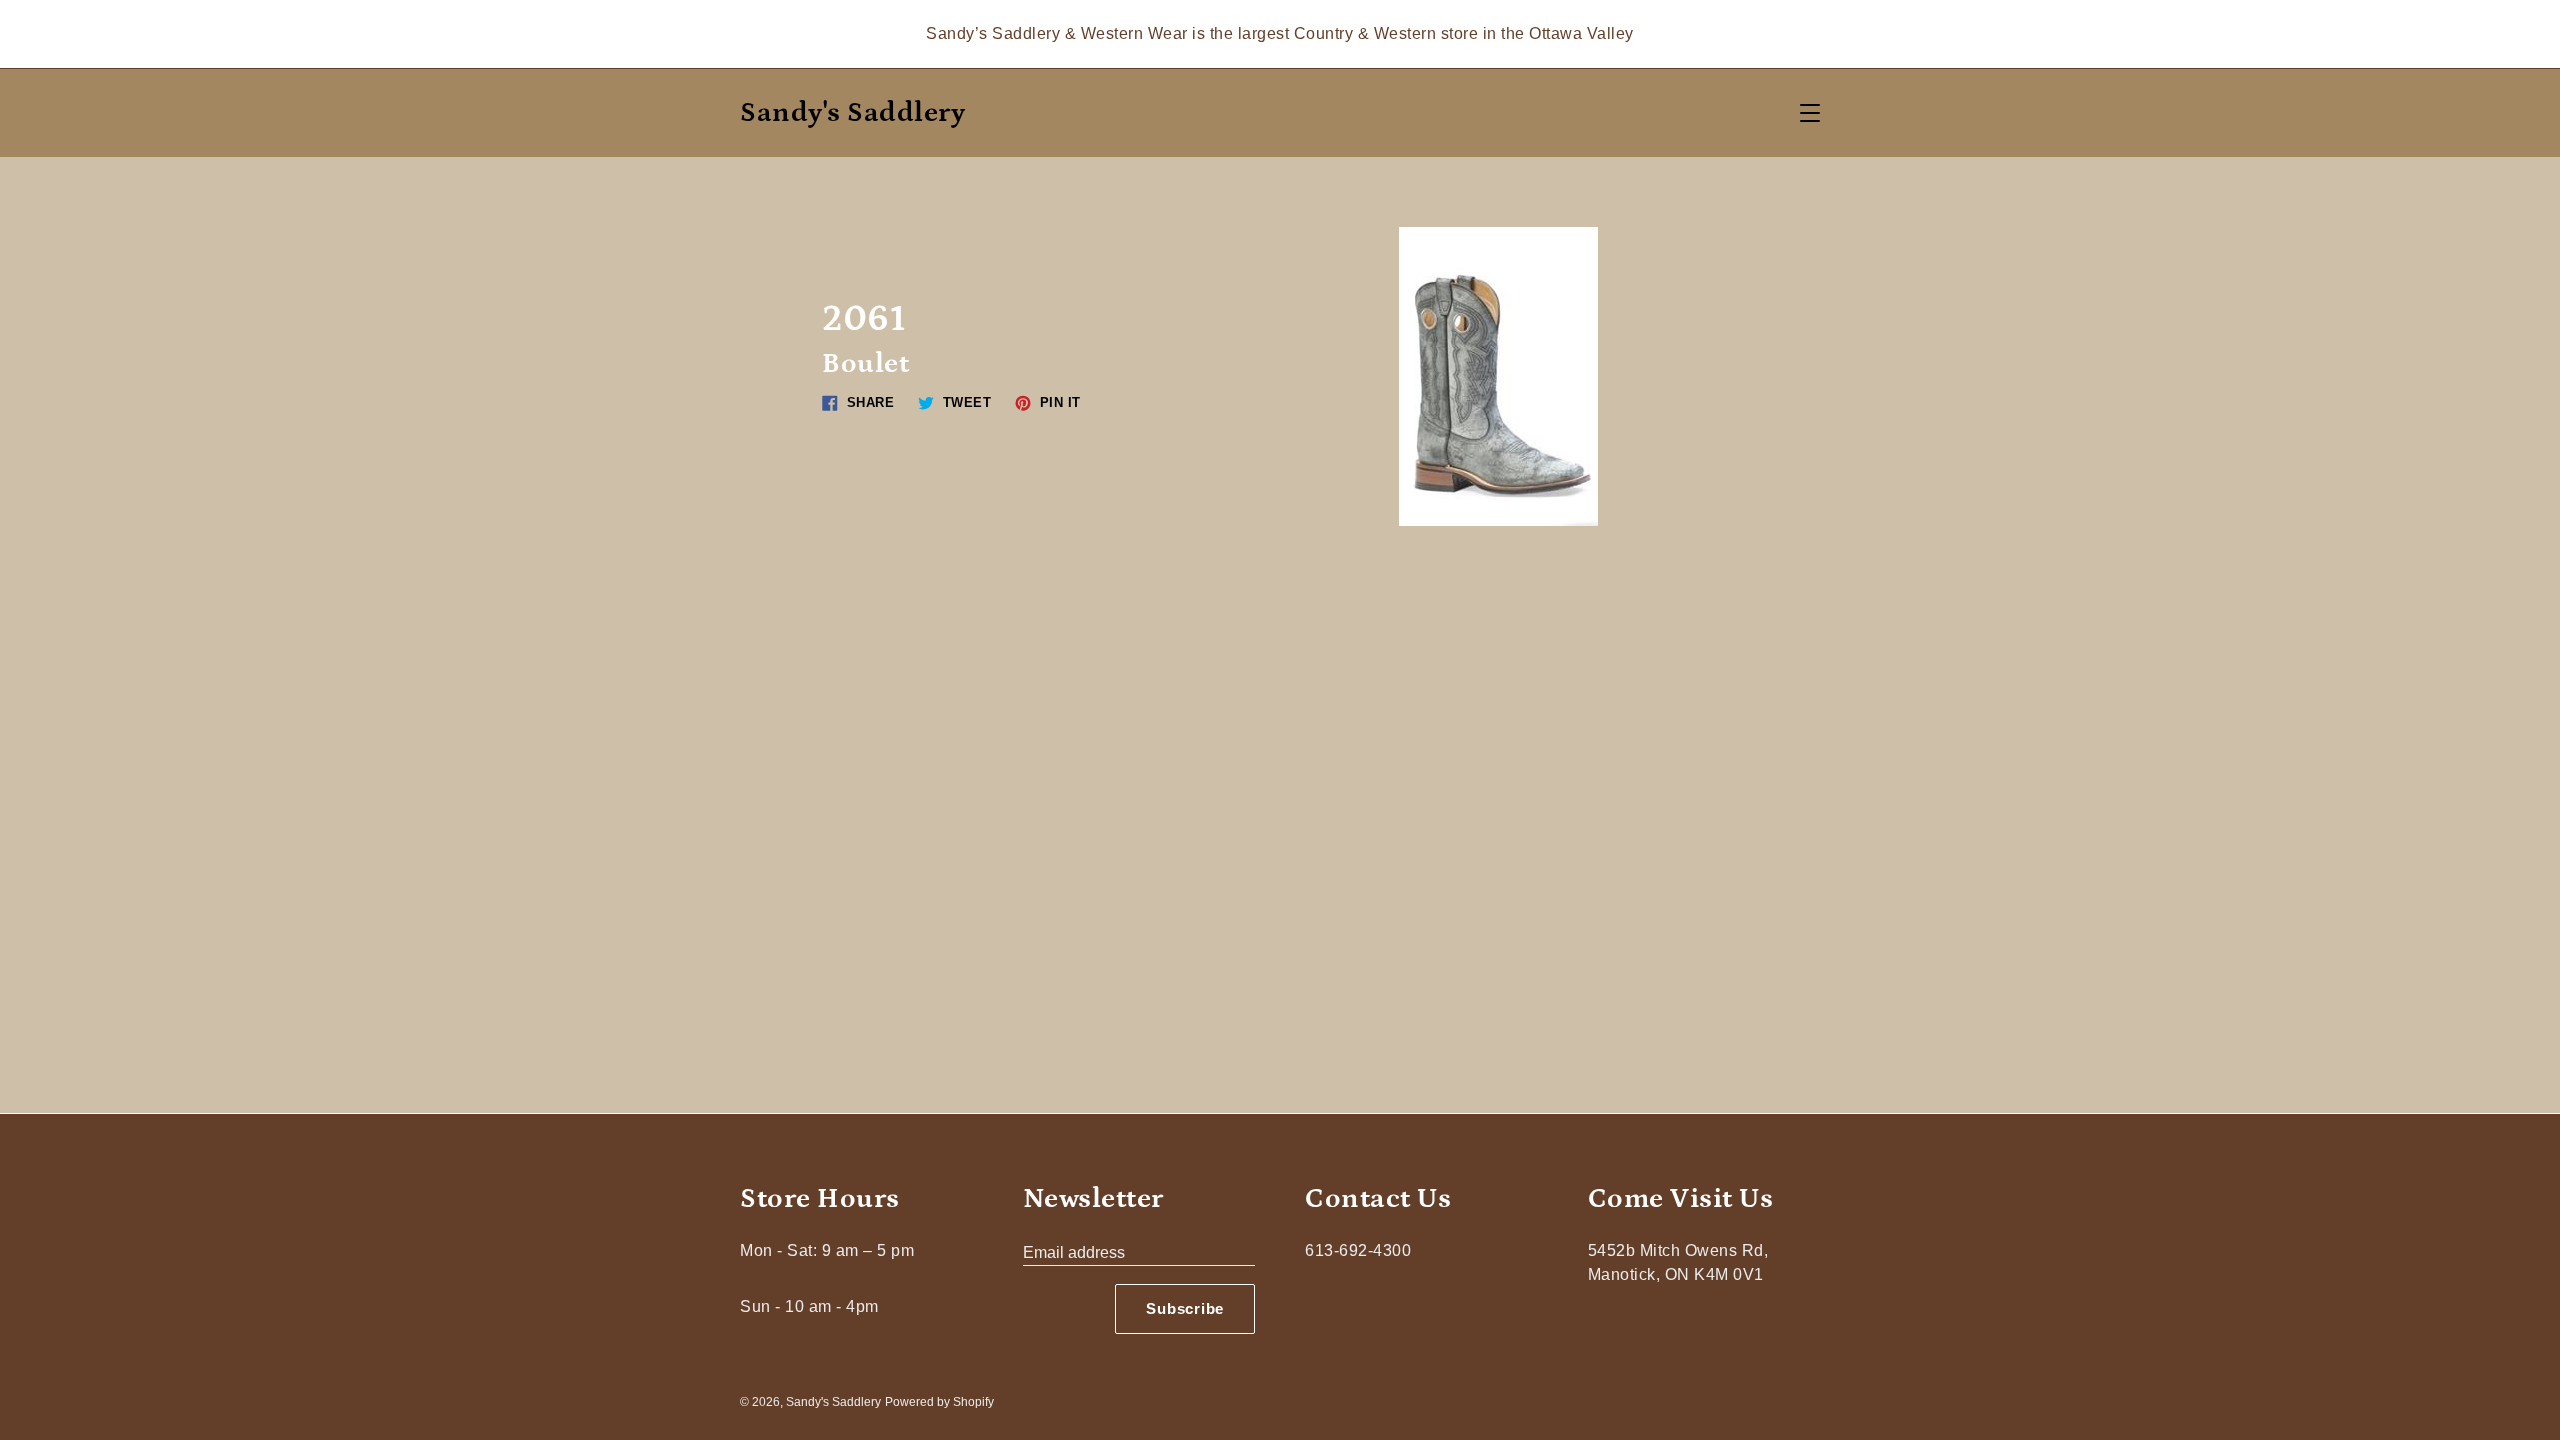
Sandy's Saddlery (852, 113)
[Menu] (1810, 113)
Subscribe (1185, 1308)
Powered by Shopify (939, 1402)
